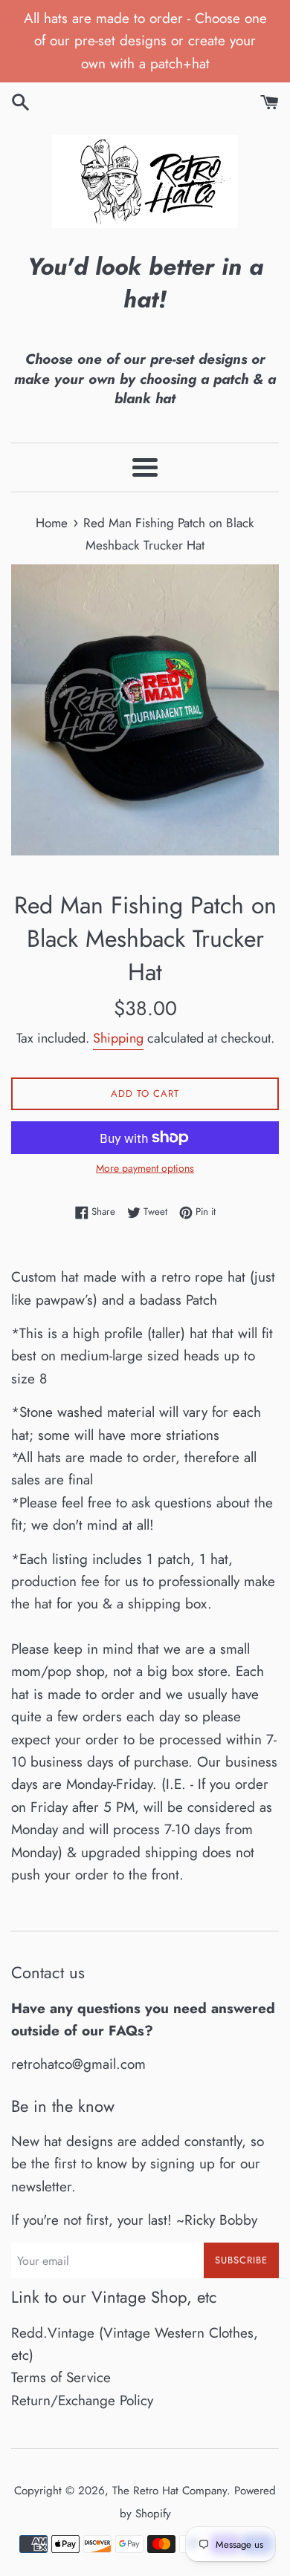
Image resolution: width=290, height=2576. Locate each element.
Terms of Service (61, 2377)
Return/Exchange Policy (82, 2400)
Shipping (118, 1038)
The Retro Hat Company (170, 2491)
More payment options (145, 1168)
